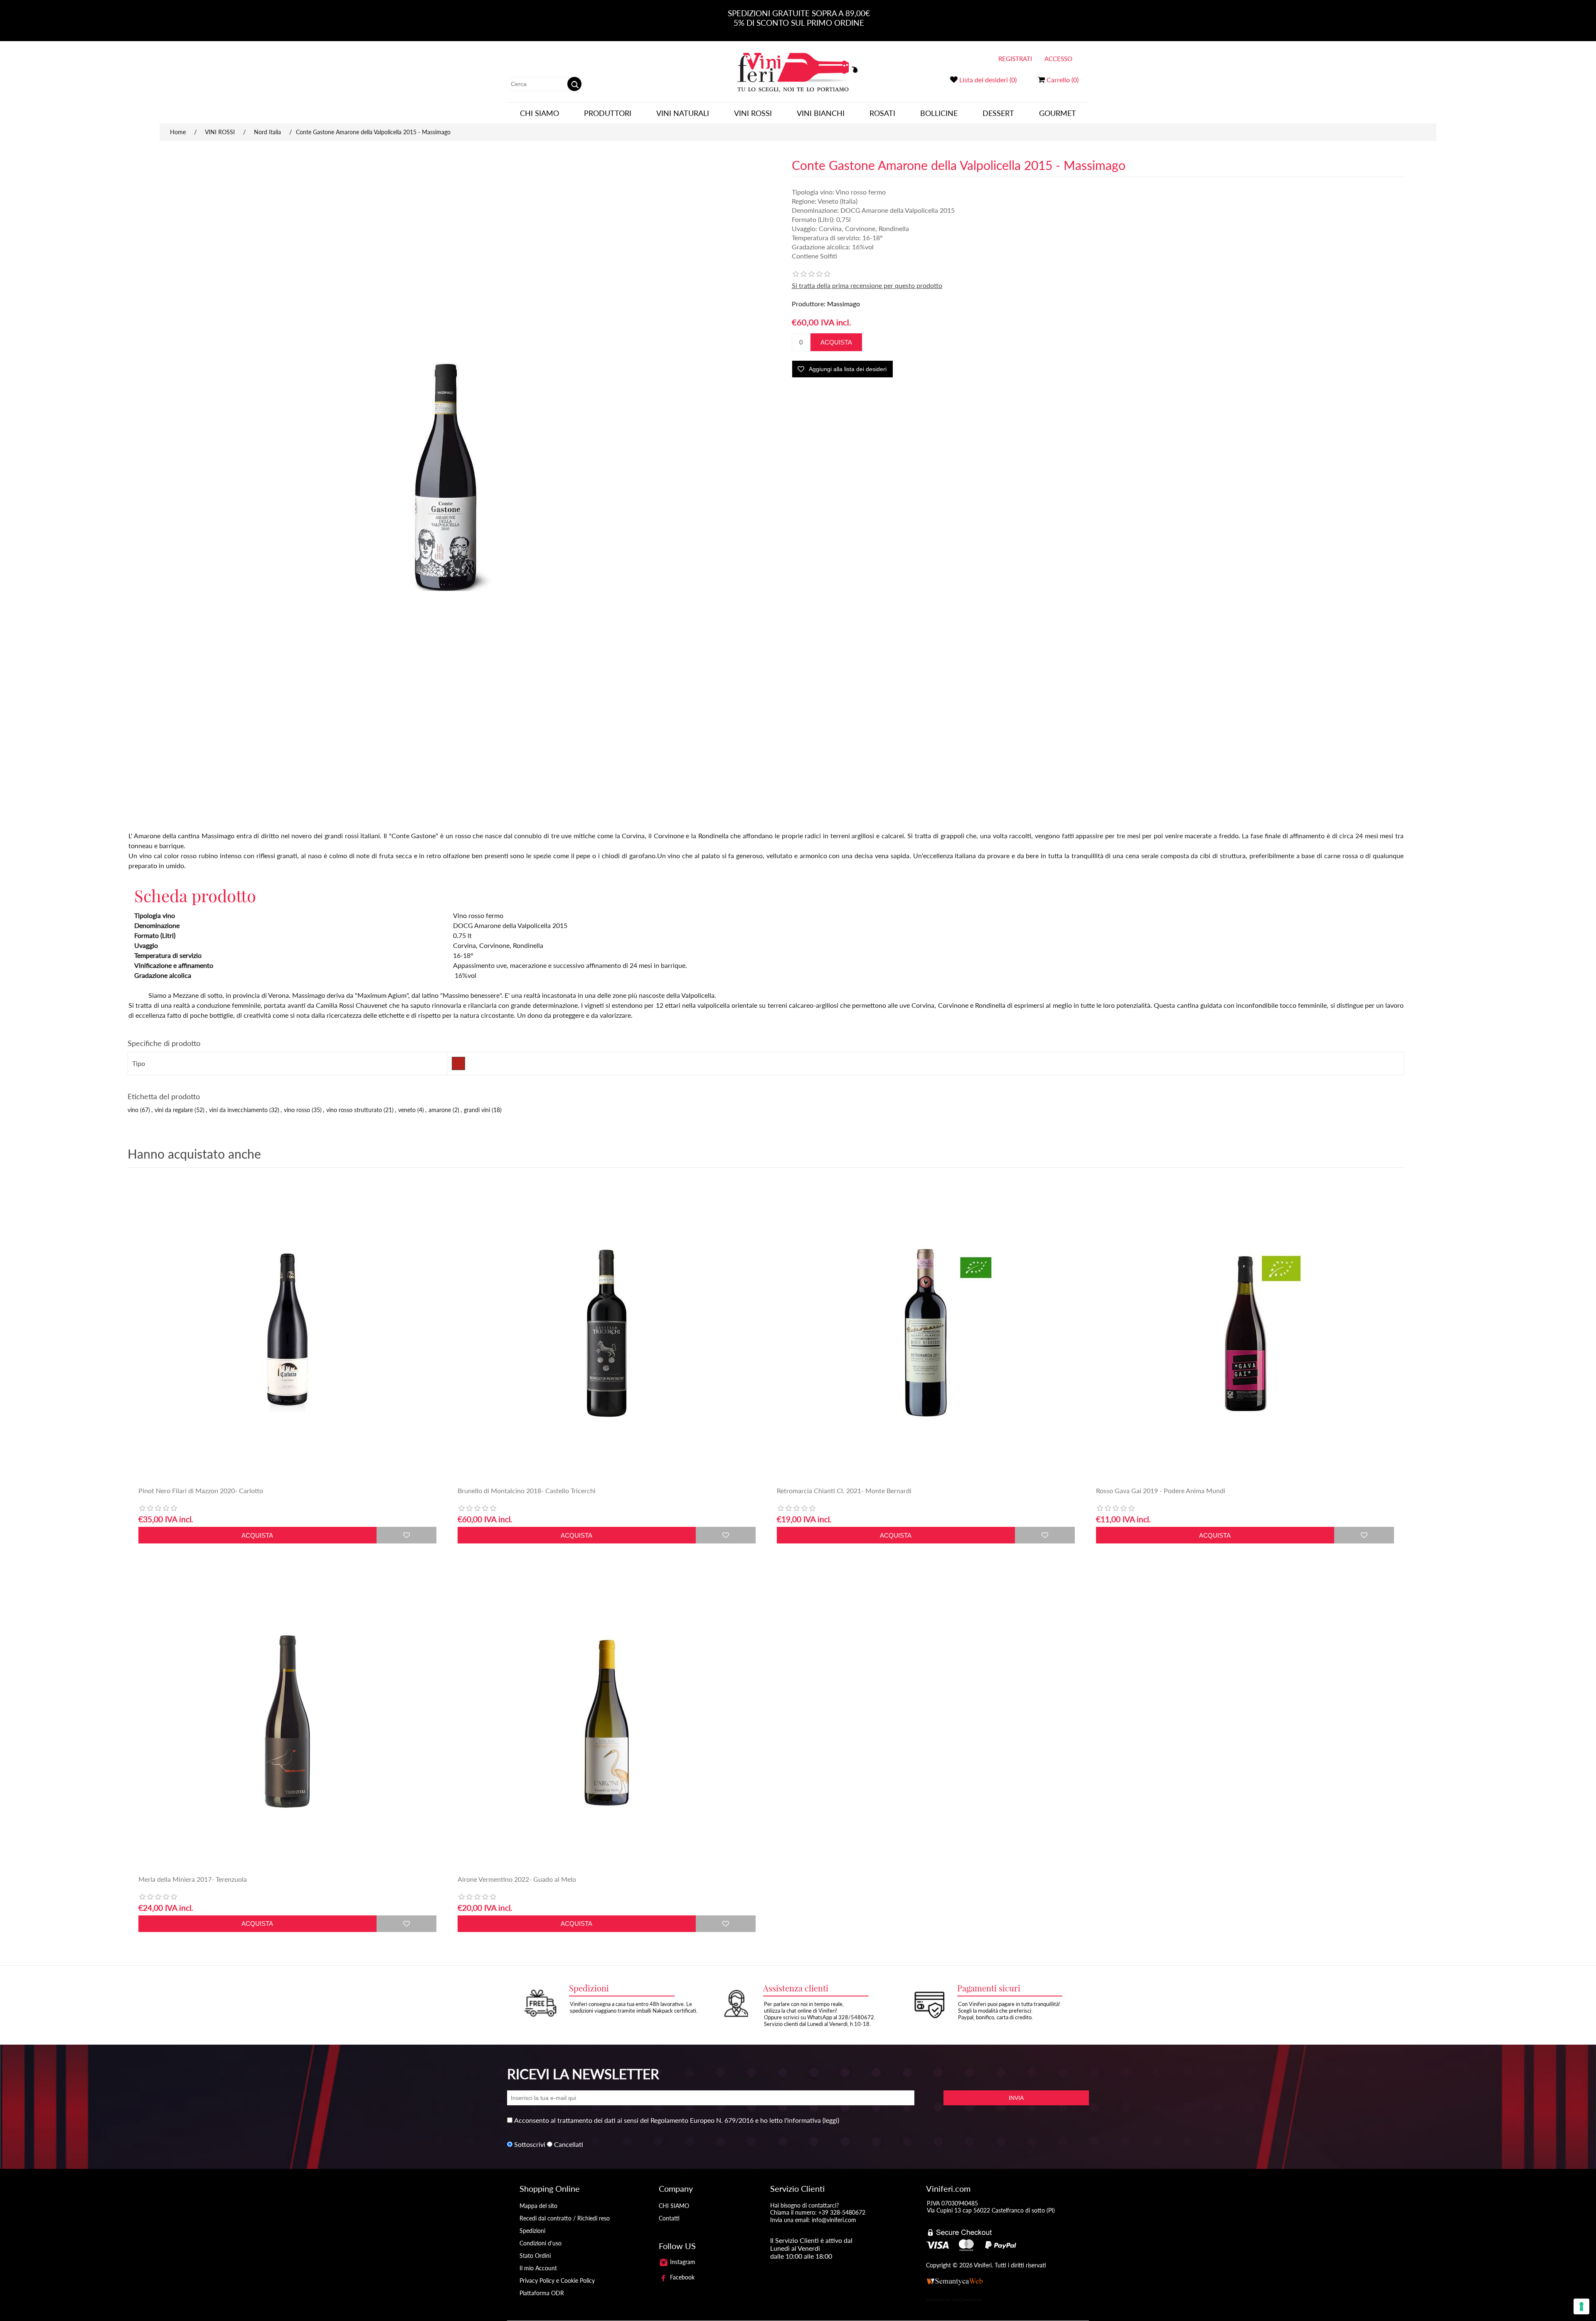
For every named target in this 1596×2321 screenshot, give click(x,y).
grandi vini (477, 1110)
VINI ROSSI (753, 113)
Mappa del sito (538, 2206)
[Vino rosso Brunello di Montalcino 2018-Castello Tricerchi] (607, 1333)
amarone (440, 1110)
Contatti (669, 2218)
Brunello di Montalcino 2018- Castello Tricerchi (527, 1490)
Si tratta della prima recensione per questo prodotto (867, 285)
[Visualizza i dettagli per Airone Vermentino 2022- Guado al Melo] (607, 1722)
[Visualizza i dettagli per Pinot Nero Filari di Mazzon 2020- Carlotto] (287, 1333)
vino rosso (297, 1110)
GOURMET (1058, 113)
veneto (407, 1110)
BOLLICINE (939, 113)
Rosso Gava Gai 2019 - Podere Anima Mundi (1161, 1490)
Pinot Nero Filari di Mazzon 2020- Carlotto (201, 1490)
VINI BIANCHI (821, 113)
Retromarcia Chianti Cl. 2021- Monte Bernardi (844, 1490)
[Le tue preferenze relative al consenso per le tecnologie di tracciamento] (1581, 2306)
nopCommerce (966, 2300)
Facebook (681, 2277)
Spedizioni (532, 2231)
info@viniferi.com (834, 2220)
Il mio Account (538, 2268)
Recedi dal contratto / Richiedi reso (565, 2218)
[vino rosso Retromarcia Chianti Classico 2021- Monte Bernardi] (926, 1333)
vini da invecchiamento (238, 1110)
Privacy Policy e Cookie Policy (557, 2280)
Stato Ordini (535, 2256)
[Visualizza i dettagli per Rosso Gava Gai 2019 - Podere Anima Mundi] (1245, 1333)
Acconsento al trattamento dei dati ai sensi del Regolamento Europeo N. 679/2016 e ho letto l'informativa (667, 2120)
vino (133, 1110)
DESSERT (998, 113)
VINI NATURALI (683, 113)
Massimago (844, 304)
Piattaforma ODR (542, 2293)
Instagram (682, 2262)
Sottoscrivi (530, 2144)
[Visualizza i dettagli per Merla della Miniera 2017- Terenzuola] (287, 1722)
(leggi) (831, 2120)
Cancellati (569, 2144)
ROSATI (882, 113)
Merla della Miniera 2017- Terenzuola (193, 1879)
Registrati (1015, 59)
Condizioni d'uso (541, 2243)
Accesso (1058, 59)
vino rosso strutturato (354, 1110)
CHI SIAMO (539, 113)
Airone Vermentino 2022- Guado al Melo (517, 1879)
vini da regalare (174, 1110)
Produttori (608, 113)
